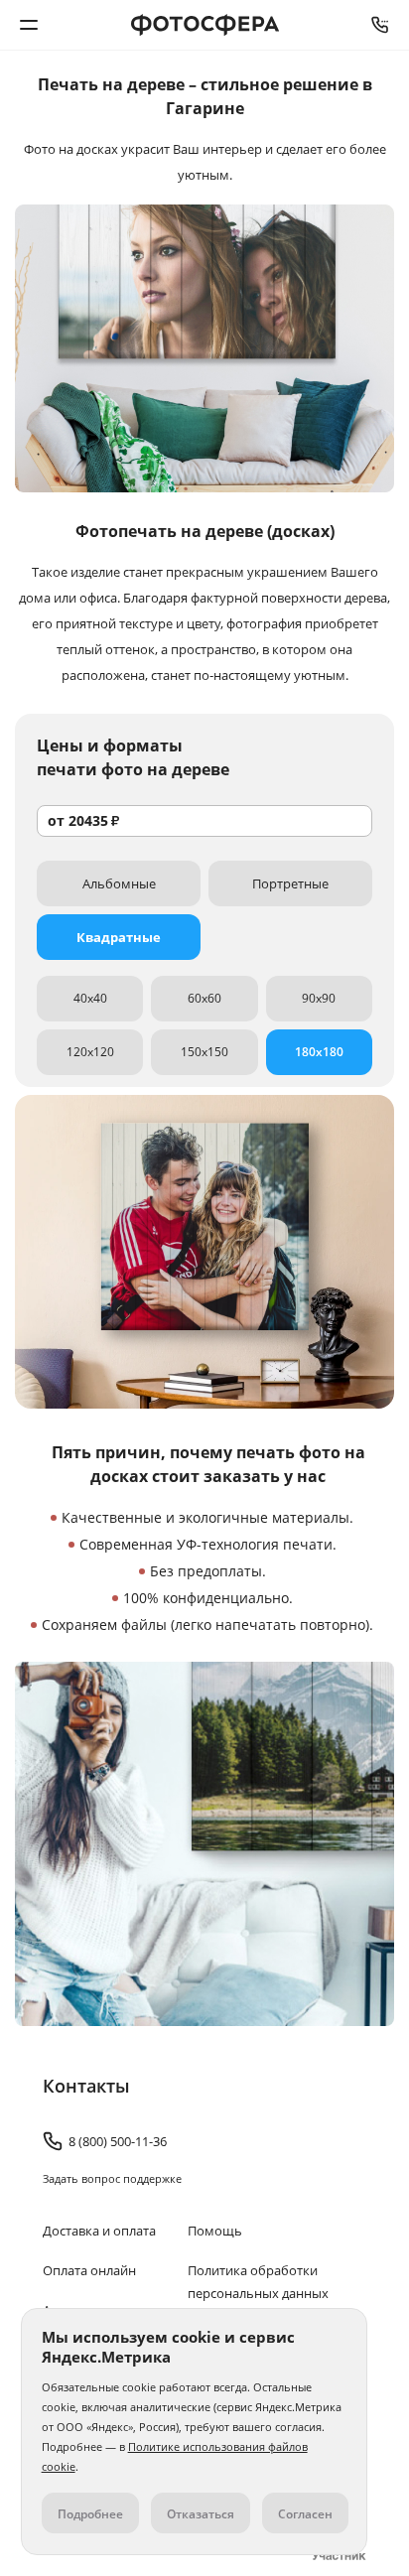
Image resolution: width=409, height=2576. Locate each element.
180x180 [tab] (319, 1052)
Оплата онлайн (89, 2270)
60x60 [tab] (204, 998)
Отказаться (201, 2514)
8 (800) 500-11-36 (380, 25)
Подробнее (90, 2514)
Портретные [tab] (290, 883)
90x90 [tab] (319, 998)
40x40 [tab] (90, 998)
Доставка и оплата (99, 2231)
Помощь (215, 2231)
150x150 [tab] (204, 1052)
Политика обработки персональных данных (258, 2282)
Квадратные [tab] (119, 937)
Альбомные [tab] (119, 883)
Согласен (305, 2514)
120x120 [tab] (90, 1052)
